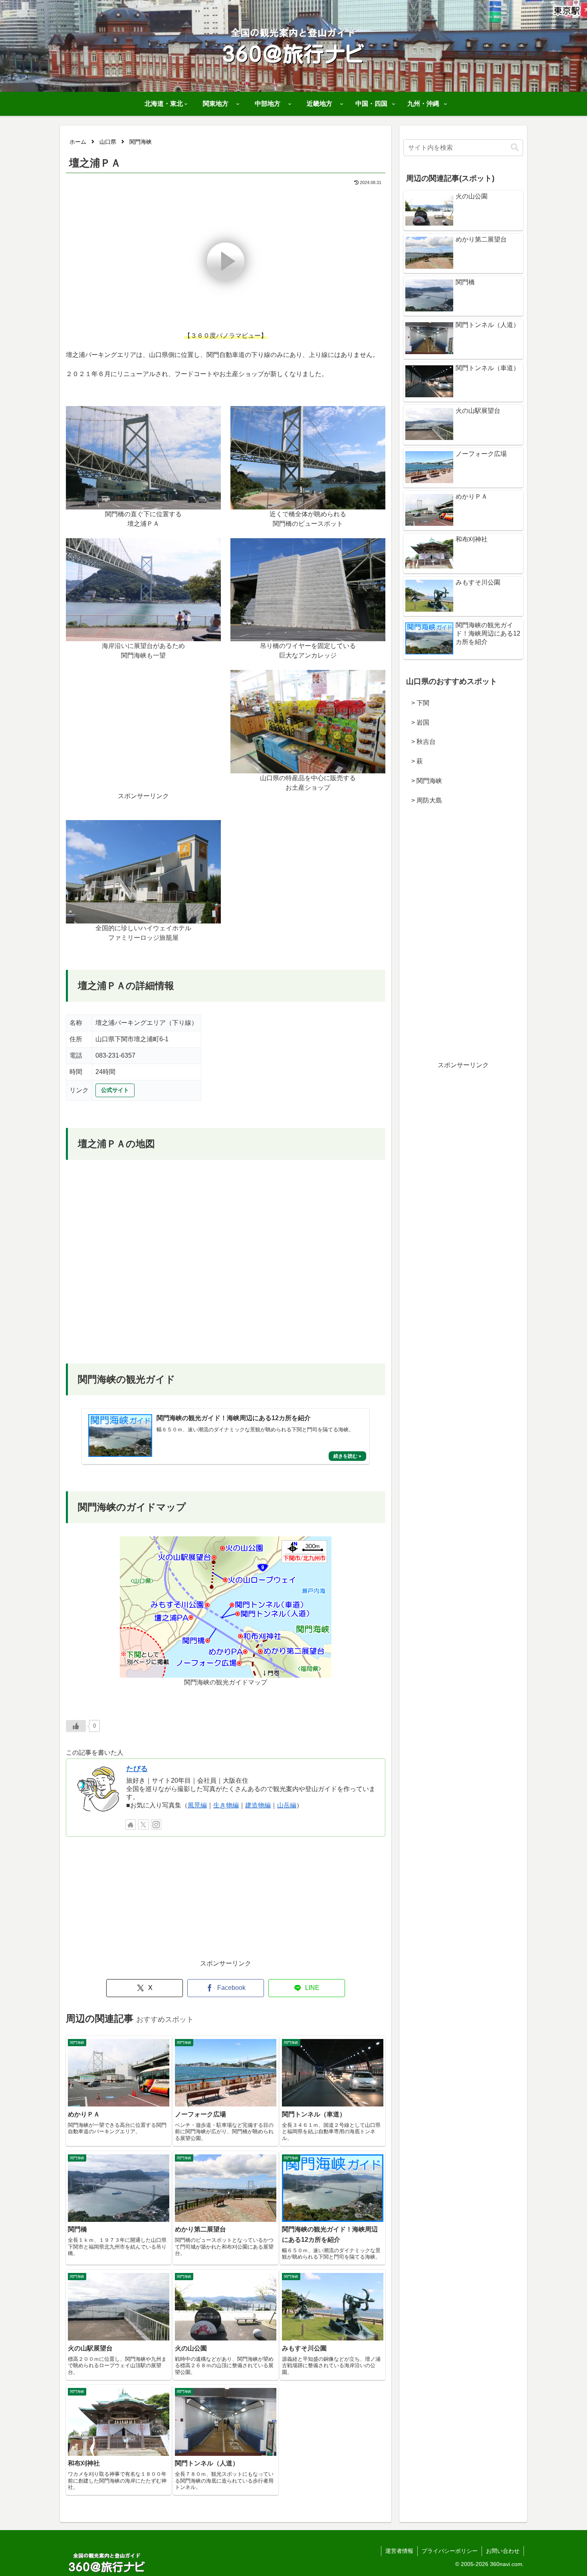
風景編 (197, 1805)
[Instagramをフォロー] (156, 1825)
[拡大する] (210, 416)
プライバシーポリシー (450, 2551)
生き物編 (226, 1805)
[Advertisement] (143, 735)
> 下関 (417, 703)
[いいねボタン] (76, 1726)
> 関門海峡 (423, 781)
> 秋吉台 (420, 742)
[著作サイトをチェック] (131, 1825)
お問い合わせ (503, 2551)
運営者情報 (399, 2551)
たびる (137, 1769)
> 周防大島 (423, 800)
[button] (515, 148)
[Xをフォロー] (143, 1825)
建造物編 (258, 1805)
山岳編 (287, 1805)
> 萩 (414, 761)
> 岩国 (417, 722)
